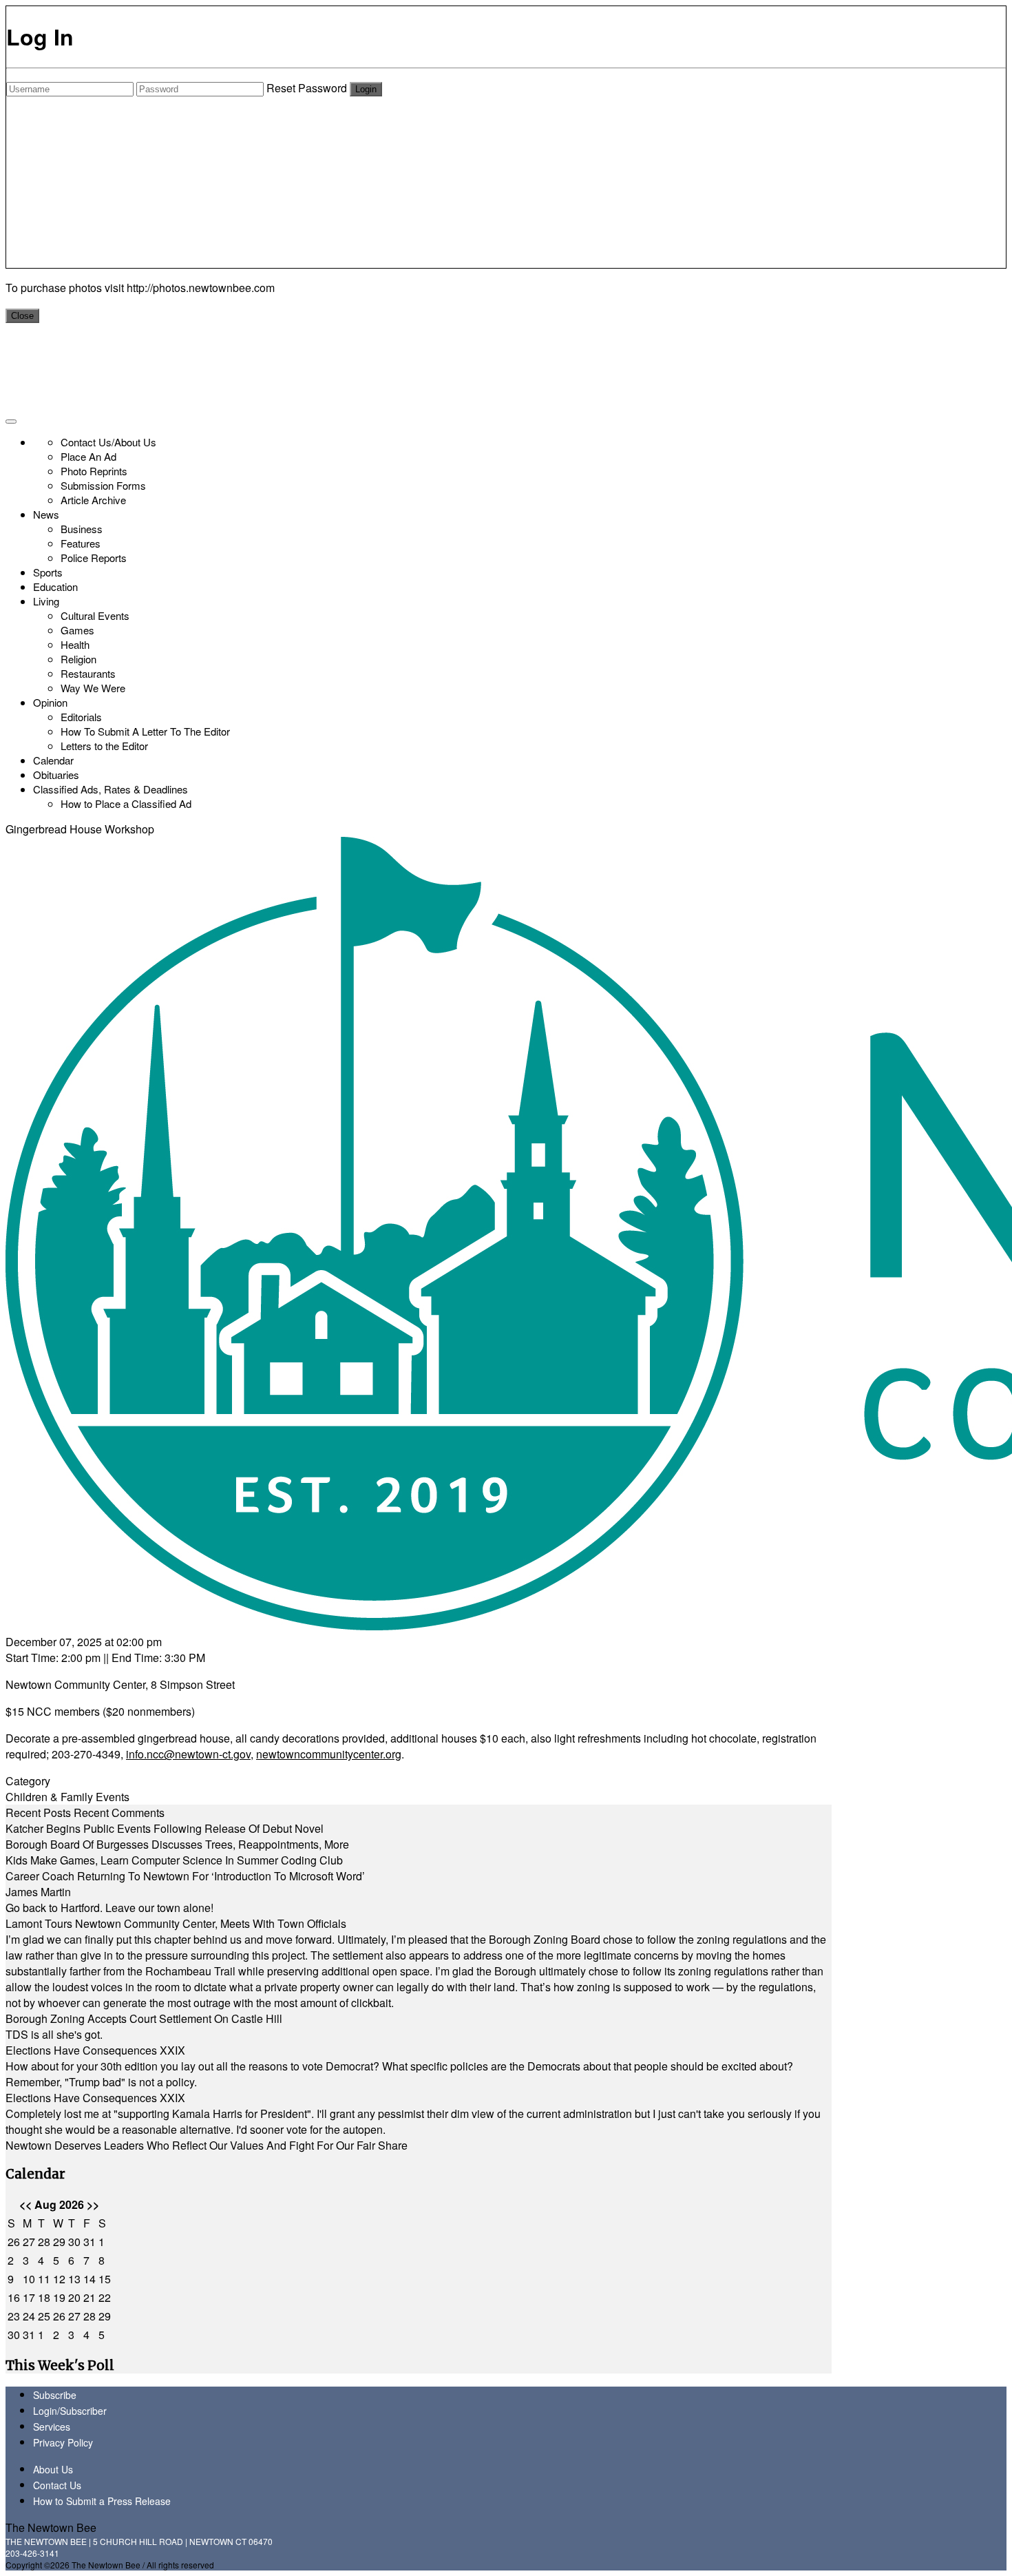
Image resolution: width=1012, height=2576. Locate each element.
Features (81, 543)
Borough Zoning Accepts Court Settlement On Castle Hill (144, 2018)
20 (74, 2297)
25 (44, 2316)
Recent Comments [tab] (119, 1812)
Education (55, 586)
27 (29, 2242)
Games (77, 630)
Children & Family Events (67, 1797)
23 (14, 2316)
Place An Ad (88, 456)
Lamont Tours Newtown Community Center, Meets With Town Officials (176, 1923)
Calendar (53, 760)
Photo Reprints (94, 471)
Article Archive (93, 500)
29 (59, 2242)
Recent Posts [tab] (38, 1812)
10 (29, 2279)
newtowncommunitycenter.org (329, 1754)
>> (93, 2204)
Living (46, 601)
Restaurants (88, 673)
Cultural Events (95, 615)
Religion (78, 659)
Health (75, 644)
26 (14, 2242)
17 (29, 2297)
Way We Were (93, 688)
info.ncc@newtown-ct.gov (188, 1754)
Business (82, 529)
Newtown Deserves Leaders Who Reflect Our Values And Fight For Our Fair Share (207, 2145)
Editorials (81, 717)
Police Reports (94, 558)
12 (59, 2279)
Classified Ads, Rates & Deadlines (110, 789)
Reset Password (307, 88)
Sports (48, 572)
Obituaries (56, 775)
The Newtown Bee (51, 2527)
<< (25, 2204)
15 (105, 2279)
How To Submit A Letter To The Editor (145, 731)
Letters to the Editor (104, 746)
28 (44, 2242)
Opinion (50, 702)
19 (59, 2297)
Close (22, 316)
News (46, 514)
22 (105, 2297)
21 (89, 2297)
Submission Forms (103, 485)
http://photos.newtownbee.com (201, 288)
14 (89, 2279)
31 (89, 2242)
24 (29, 2316)
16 (14, 2297)
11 (44, 2279)
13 (74, 2279)
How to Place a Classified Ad (126, 803)
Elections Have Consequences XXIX (95, 2050)
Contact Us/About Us (108, 442)
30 (74, 2242)
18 (44, 2297)
